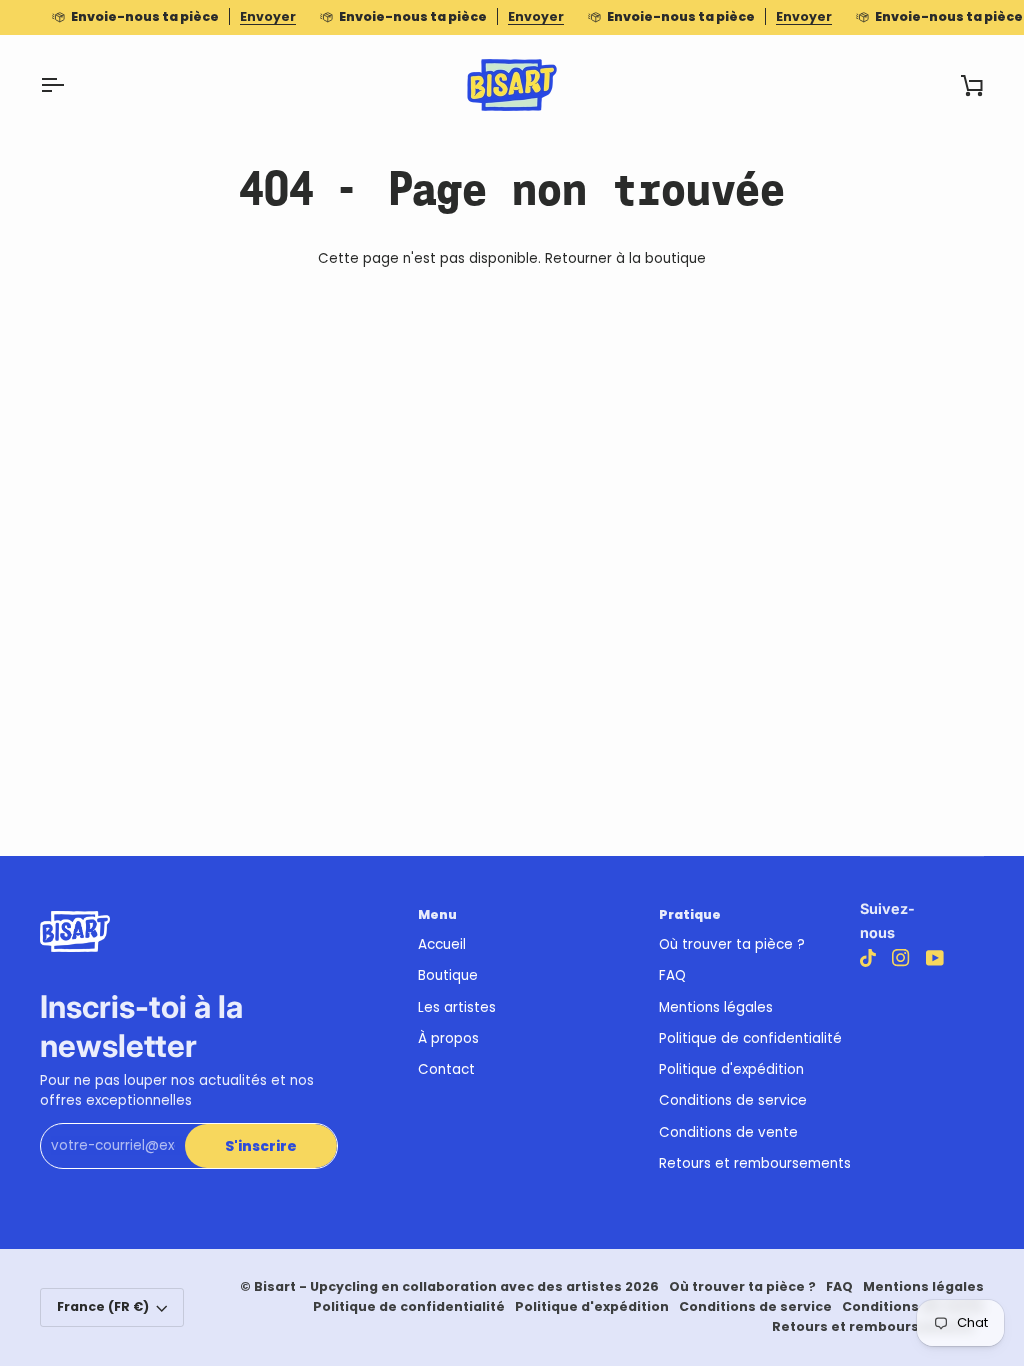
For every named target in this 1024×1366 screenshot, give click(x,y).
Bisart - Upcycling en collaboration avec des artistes (438, 1286)
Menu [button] (437, 914)
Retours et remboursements (755, 1163)
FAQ (672, 975)
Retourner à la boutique (625, 258)
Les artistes (457, 1007)
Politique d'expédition (731, 1069)
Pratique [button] (690, 914)
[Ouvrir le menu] (70, 85)
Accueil (442, 944)
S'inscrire (261, 1146)
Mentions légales (716, 1007)
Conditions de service (733, 1100)
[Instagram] (901, 958)
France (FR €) (103, 1306)
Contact (446, 1069)
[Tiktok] (868, 958)
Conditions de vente (728, 1132)
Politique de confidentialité (750, 1038)
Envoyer (268, 16)
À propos (448, 1038)
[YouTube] (935, 958)
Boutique (448, 975)
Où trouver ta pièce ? (732, 944)
